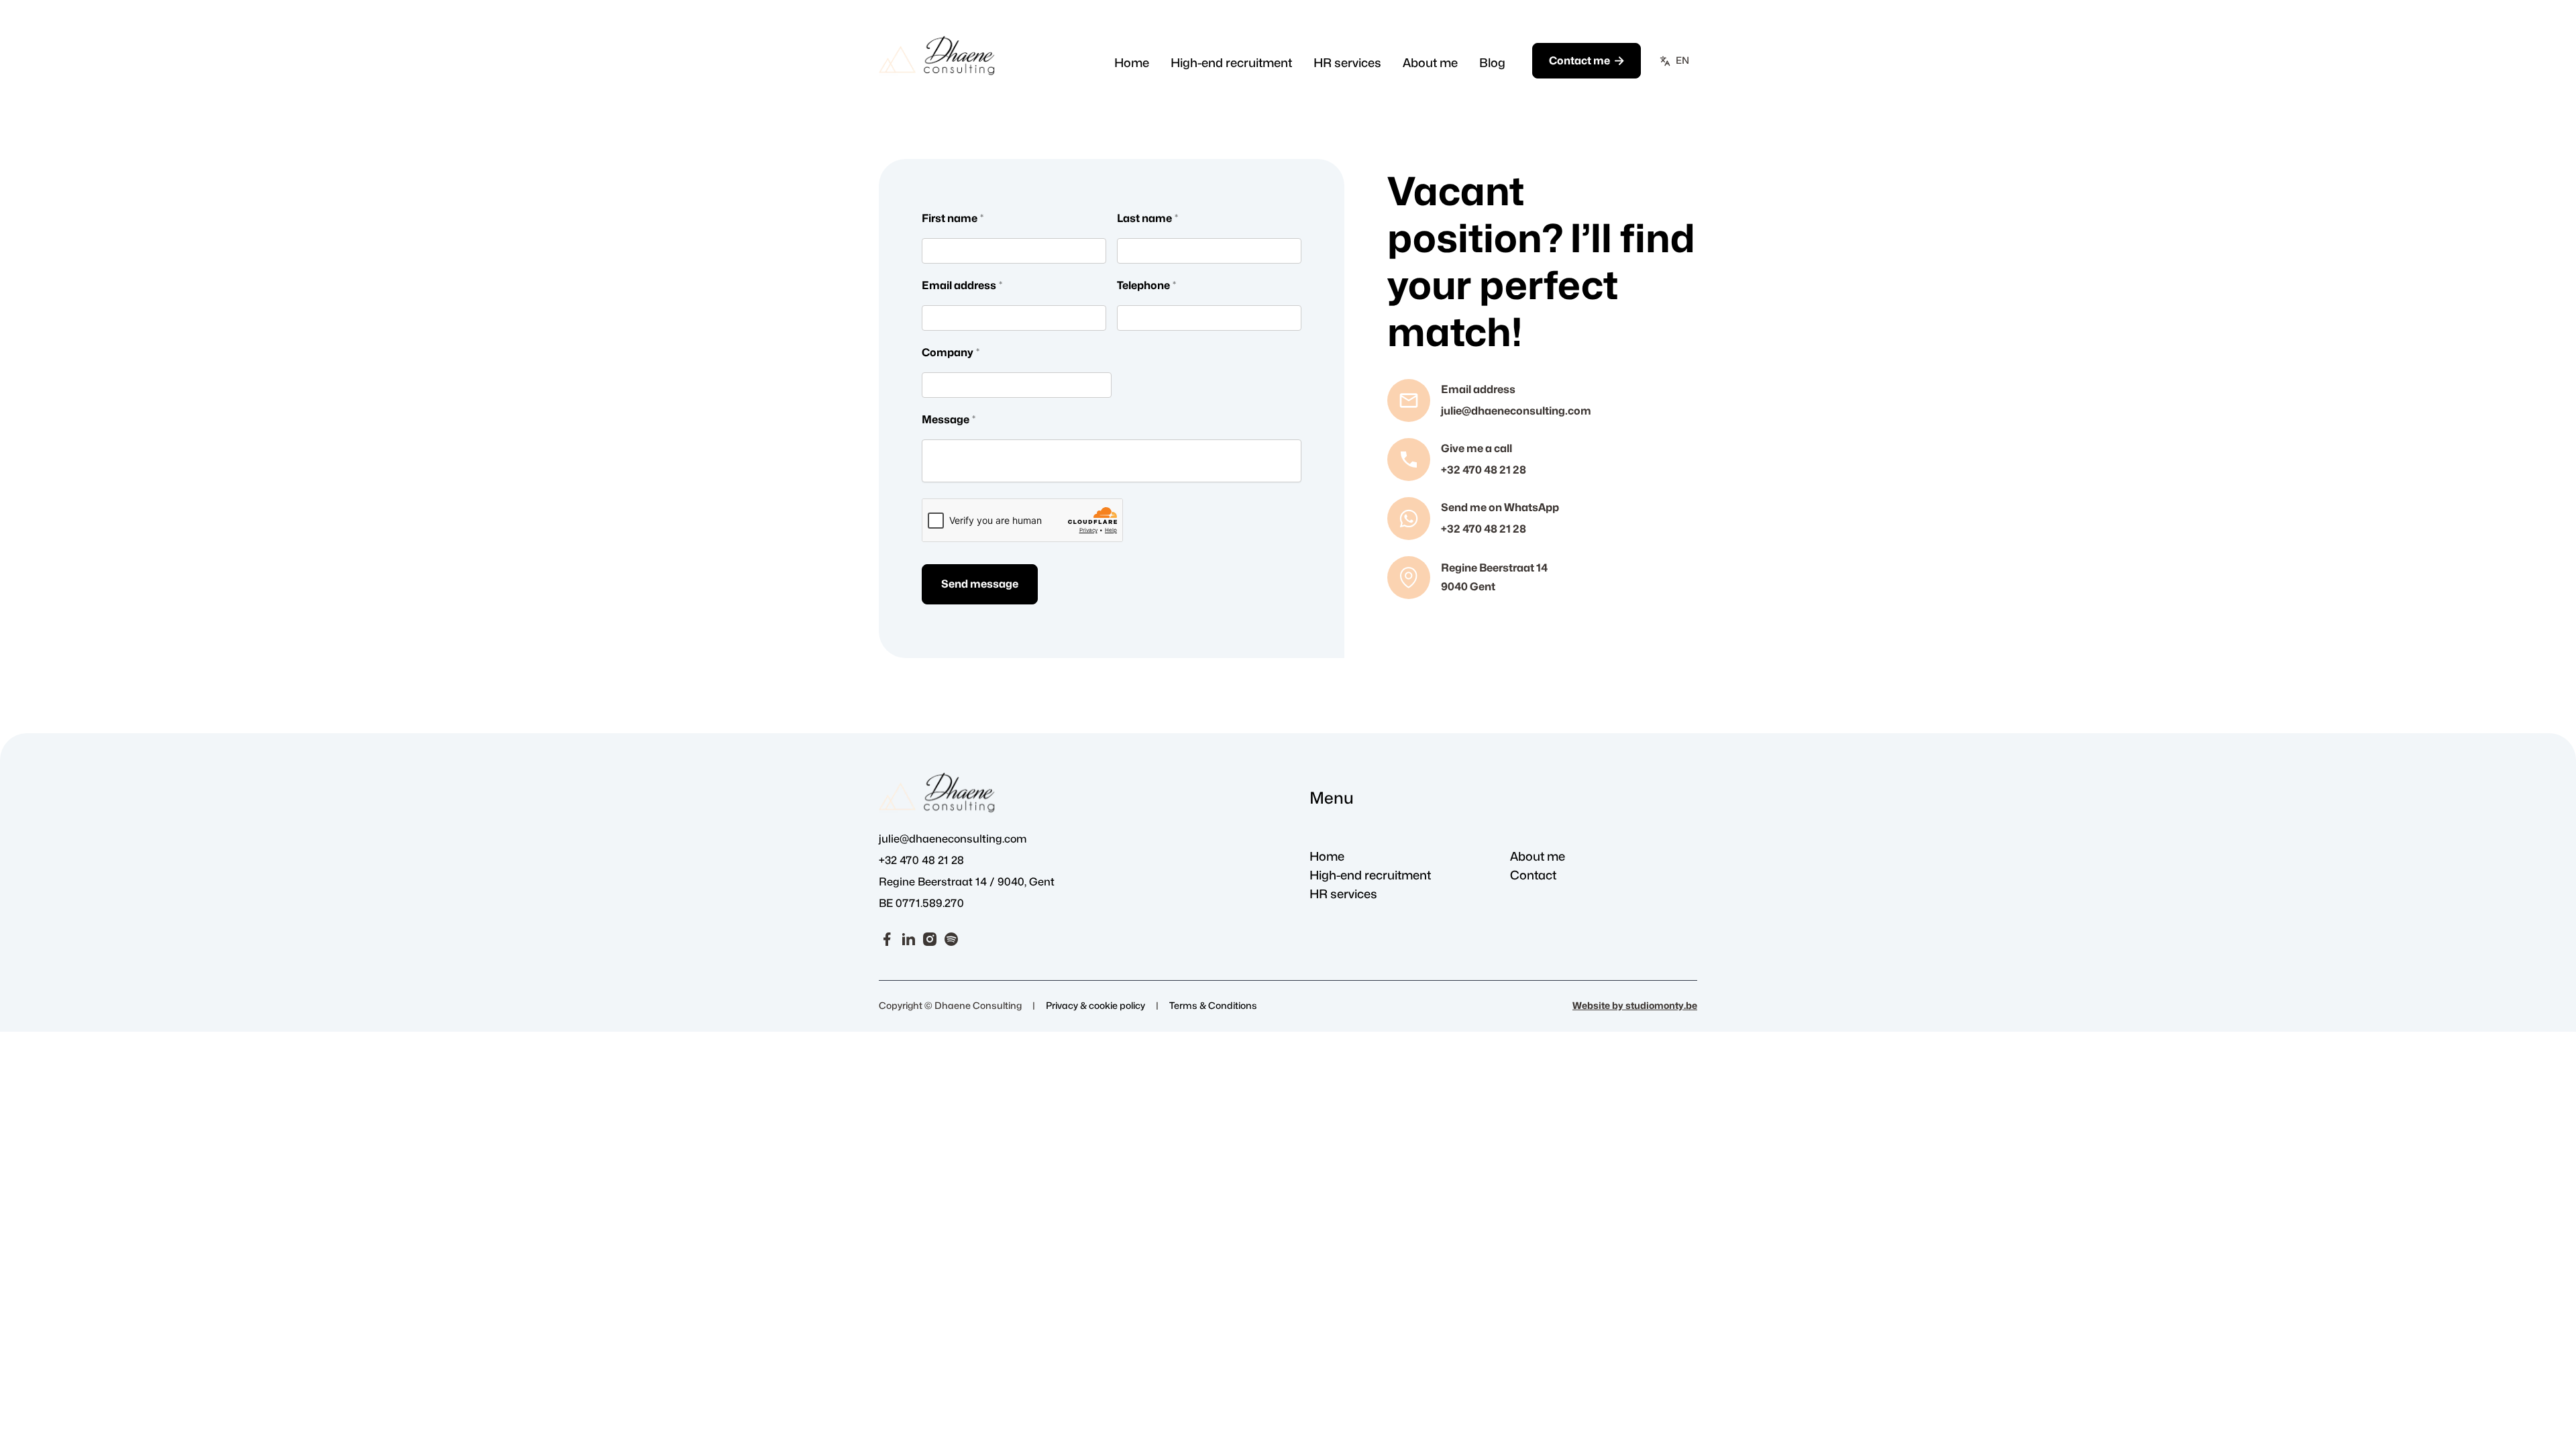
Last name (1147, 219)
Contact (1533, 876)
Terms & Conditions (1213, 1006)
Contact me (1587, 61)
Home (1132, 63)
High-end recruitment (1231, 63)
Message (949, 420)
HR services (1347, 63)
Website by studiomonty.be (1635, 1006)
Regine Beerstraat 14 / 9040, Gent (967, 882)
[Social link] (887, 938)
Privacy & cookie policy (1095, 1006)
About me (1430, 63)
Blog (1492, 63)
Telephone (1146, 286)
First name (953, 219)
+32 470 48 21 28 (921, 861)
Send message (980, 584)
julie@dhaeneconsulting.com (953, 839)
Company (951, 353)
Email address (962, 286)
